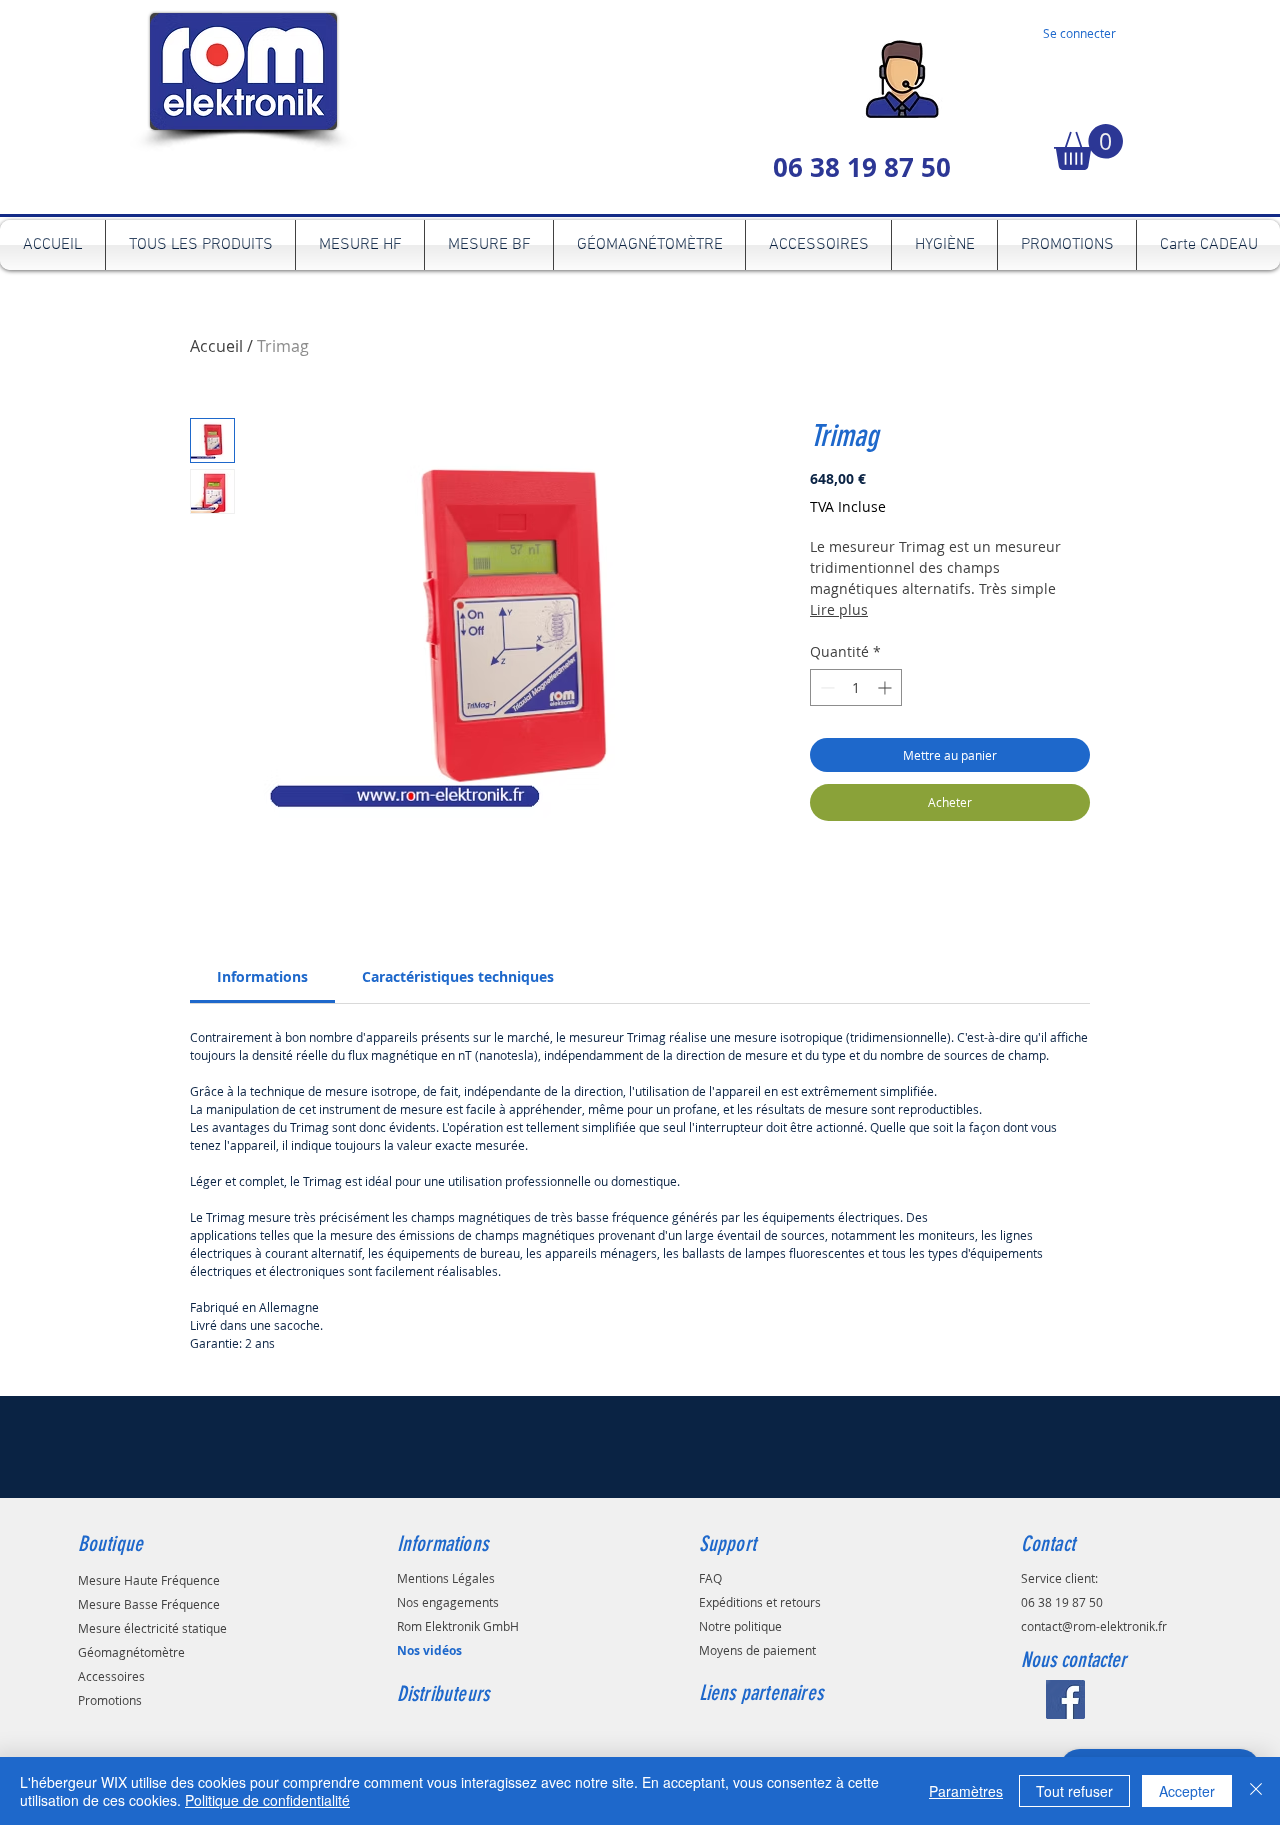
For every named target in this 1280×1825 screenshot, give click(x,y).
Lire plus (839, 609)
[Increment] (886, 687)
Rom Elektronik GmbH (458, 1626)
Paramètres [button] (966, 1791)
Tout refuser (1074, 1791)
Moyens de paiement (757, 1650)
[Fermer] (1256, 1791)
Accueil (216, 346)
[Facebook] (1065, 1699)
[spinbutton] (856, 687)
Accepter (1187, 1791)
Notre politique (740, 1626)
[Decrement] (825, 687)
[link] (262, 976)
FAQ (710, 1578)
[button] (1088, 147)
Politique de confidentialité (267, 1800)
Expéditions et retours (760, 1602)
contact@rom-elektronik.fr (1094, 1626)
